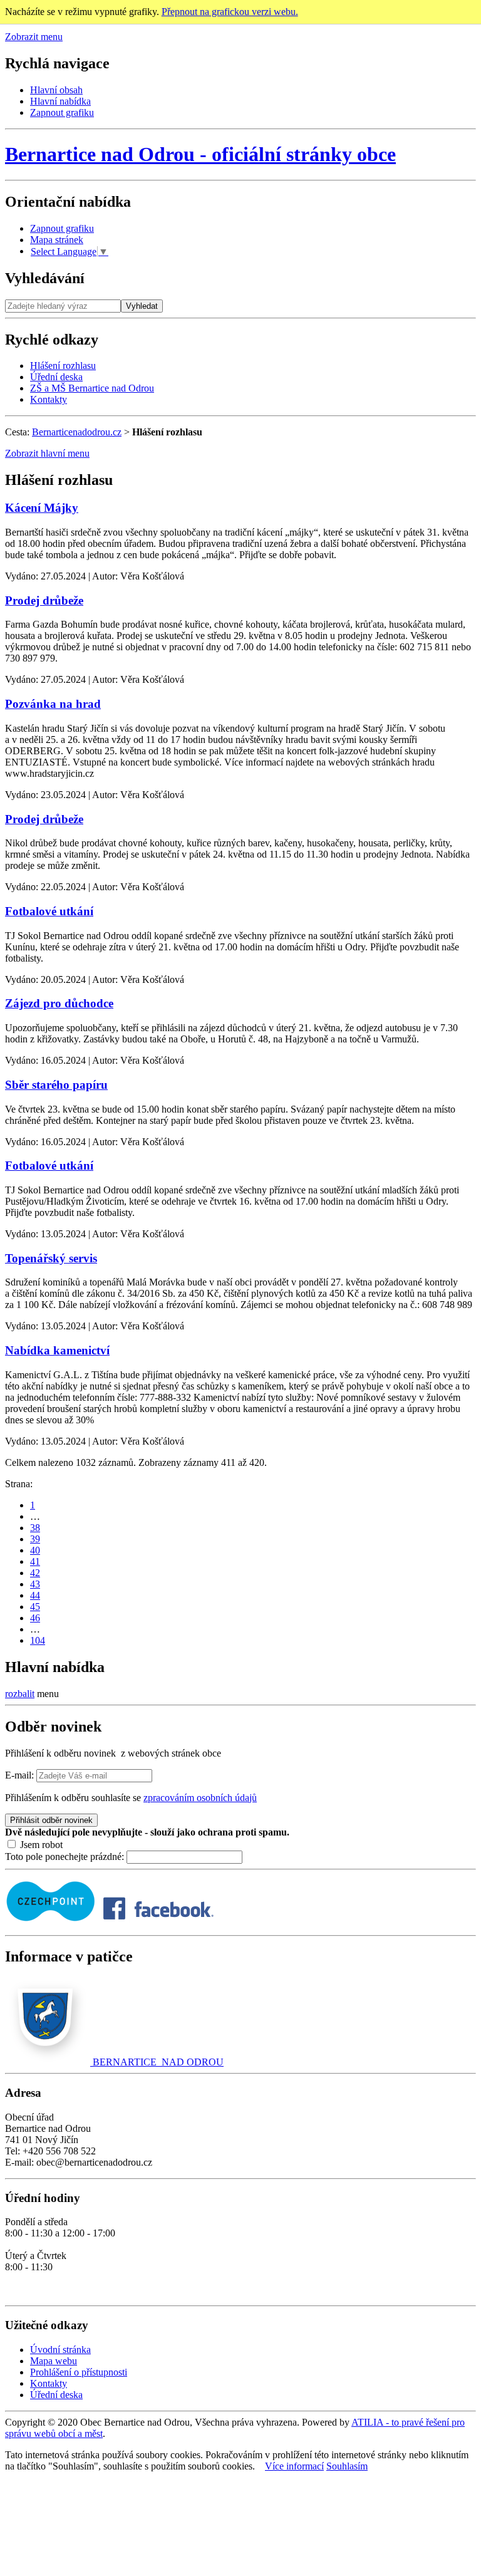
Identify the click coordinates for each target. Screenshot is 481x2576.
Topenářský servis (51, 1258)
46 (35, 1618)
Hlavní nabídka (60, 101)
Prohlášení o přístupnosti (79, 2372)
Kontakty (49, 399)
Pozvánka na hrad (53, 704)
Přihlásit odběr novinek (51, 1820)
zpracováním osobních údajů (200, 1798)
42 (35, 1573)
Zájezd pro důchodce (59, 1003)
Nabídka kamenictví (57, 1350)
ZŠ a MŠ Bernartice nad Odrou (92, 388)
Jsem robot (40, 1845)
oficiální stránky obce (200, 154)
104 (38, 1640)
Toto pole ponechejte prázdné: (66, 1857)
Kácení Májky (42, 508)
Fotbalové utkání (49, 911)
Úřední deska (56, 377)
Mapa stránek (57, 240)
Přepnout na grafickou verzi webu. (230, 12)
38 (35, 1528)
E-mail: (19, 1775)
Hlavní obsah (56, 90)
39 (35, 1539)
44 (35, 1595)
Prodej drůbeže (44, 600)
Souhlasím (347, 2466)
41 (35, 1561)
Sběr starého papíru (56, 1085)
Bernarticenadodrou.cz (77, 432)
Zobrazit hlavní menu (47, 453)
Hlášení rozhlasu (63, 366)
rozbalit (20, 1694)
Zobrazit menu (34, 37)
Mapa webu (54, 2361)
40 (35, 1550)
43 (35, 1584)
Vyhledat (142, 306)
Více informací (294, 2466)
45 (35, 1607)
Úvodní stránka (60, 2350)
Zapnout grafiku (62, 112)
